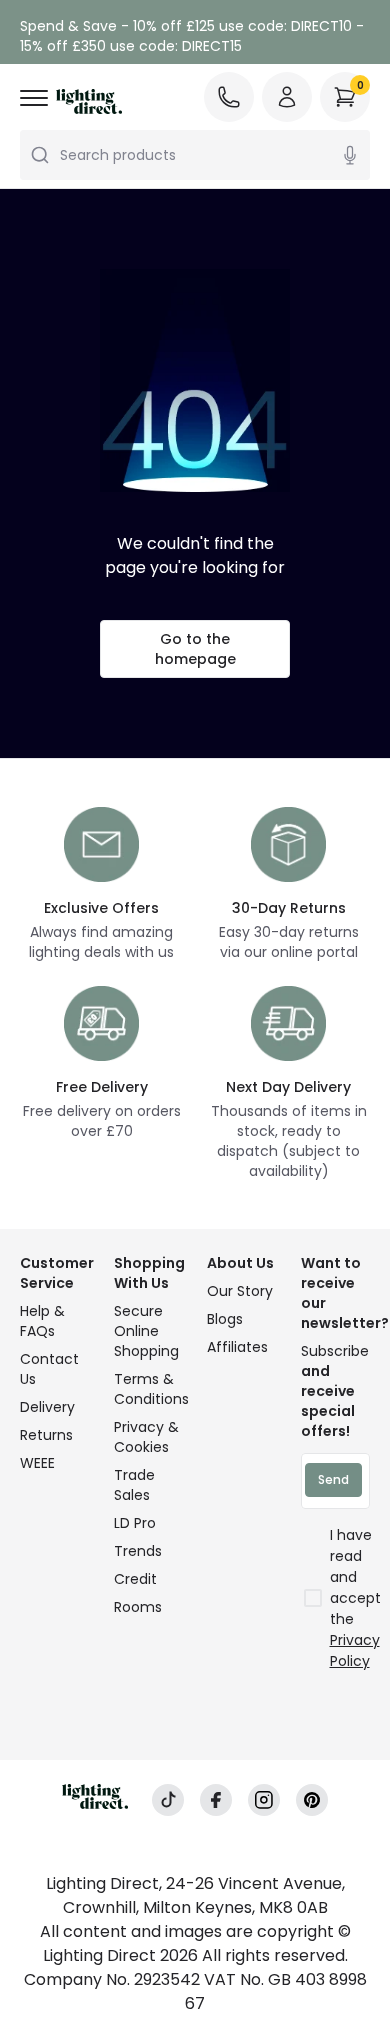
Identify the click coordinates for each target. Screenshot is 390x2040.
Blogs (225, 1319)
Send (333, 1479)
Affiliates (237, 1347)
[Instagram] (264, 1799)
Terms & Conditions (149, 1389)
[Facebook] (216, 1799)
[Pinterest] (312, 1799)
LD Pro (135, 1523)
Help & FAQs (42, 1321)
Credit (135, 1579)
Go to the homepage (195, 649)
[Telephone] (229, 97)
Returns (46, 1435)
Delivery (47, 1407)
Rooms (138, 1607)
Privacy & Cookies (146, 1437)
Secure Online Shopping (146, 1331)
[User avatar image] (287, 97)
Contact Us (49, 1369)
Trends (138, 1551)
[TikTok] (168, 1799)
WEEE (37, 1463)
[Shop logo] (89, 101)
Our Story (240, 1291)
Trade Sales (134, 1485)
